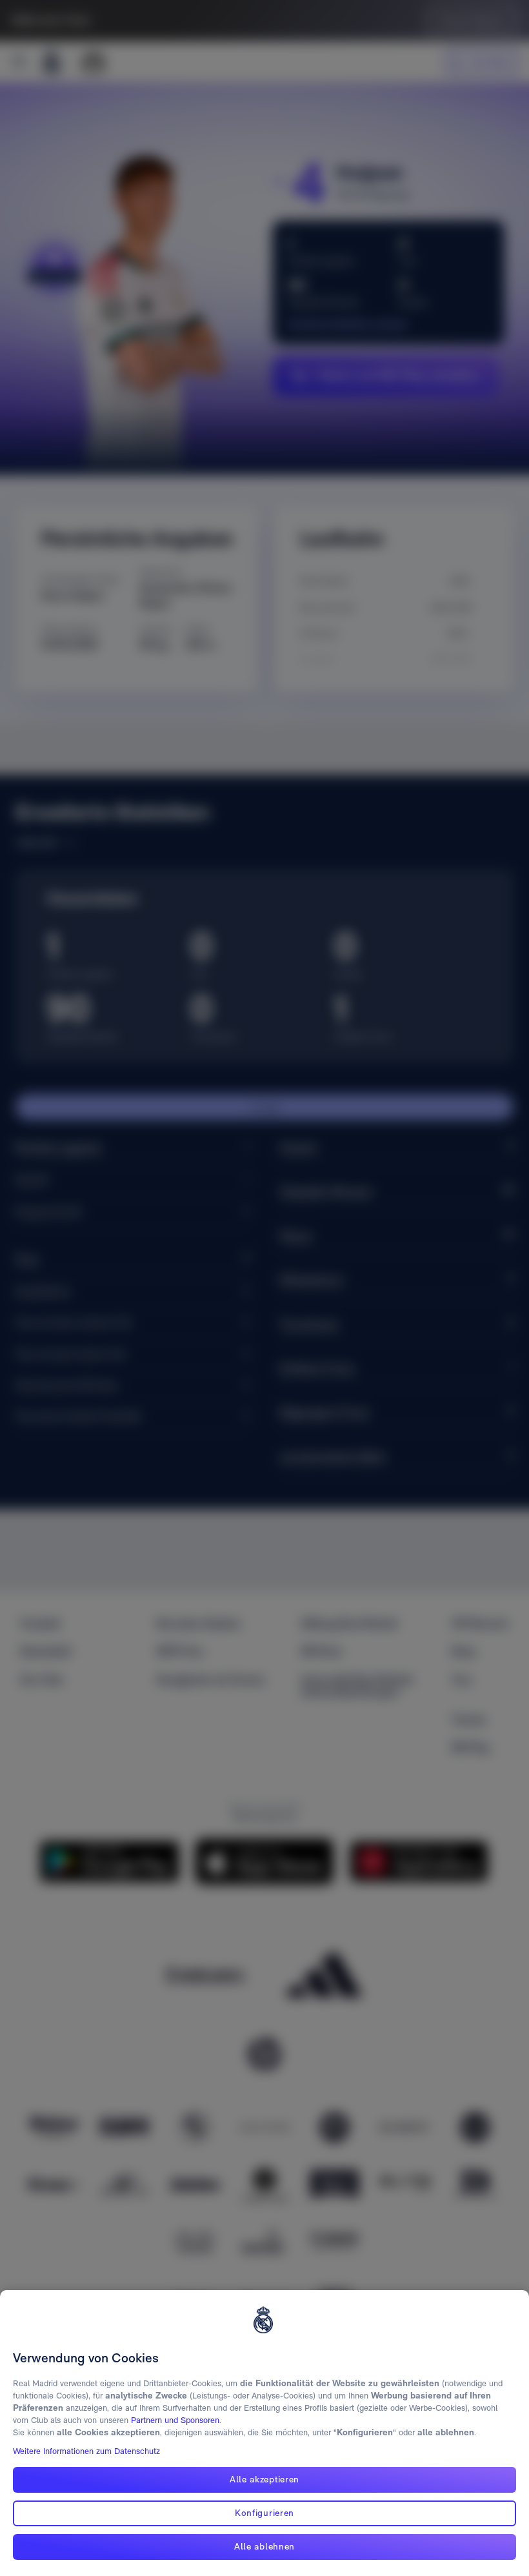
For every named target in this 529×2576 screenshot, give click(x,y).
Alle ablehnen (264, 2546)
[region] (264, 2433)
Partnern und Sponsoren (175, 2420)
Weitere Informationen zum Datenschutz (86, 2451)
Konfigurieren (264, 2513)
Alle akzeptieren (264, 2479)
